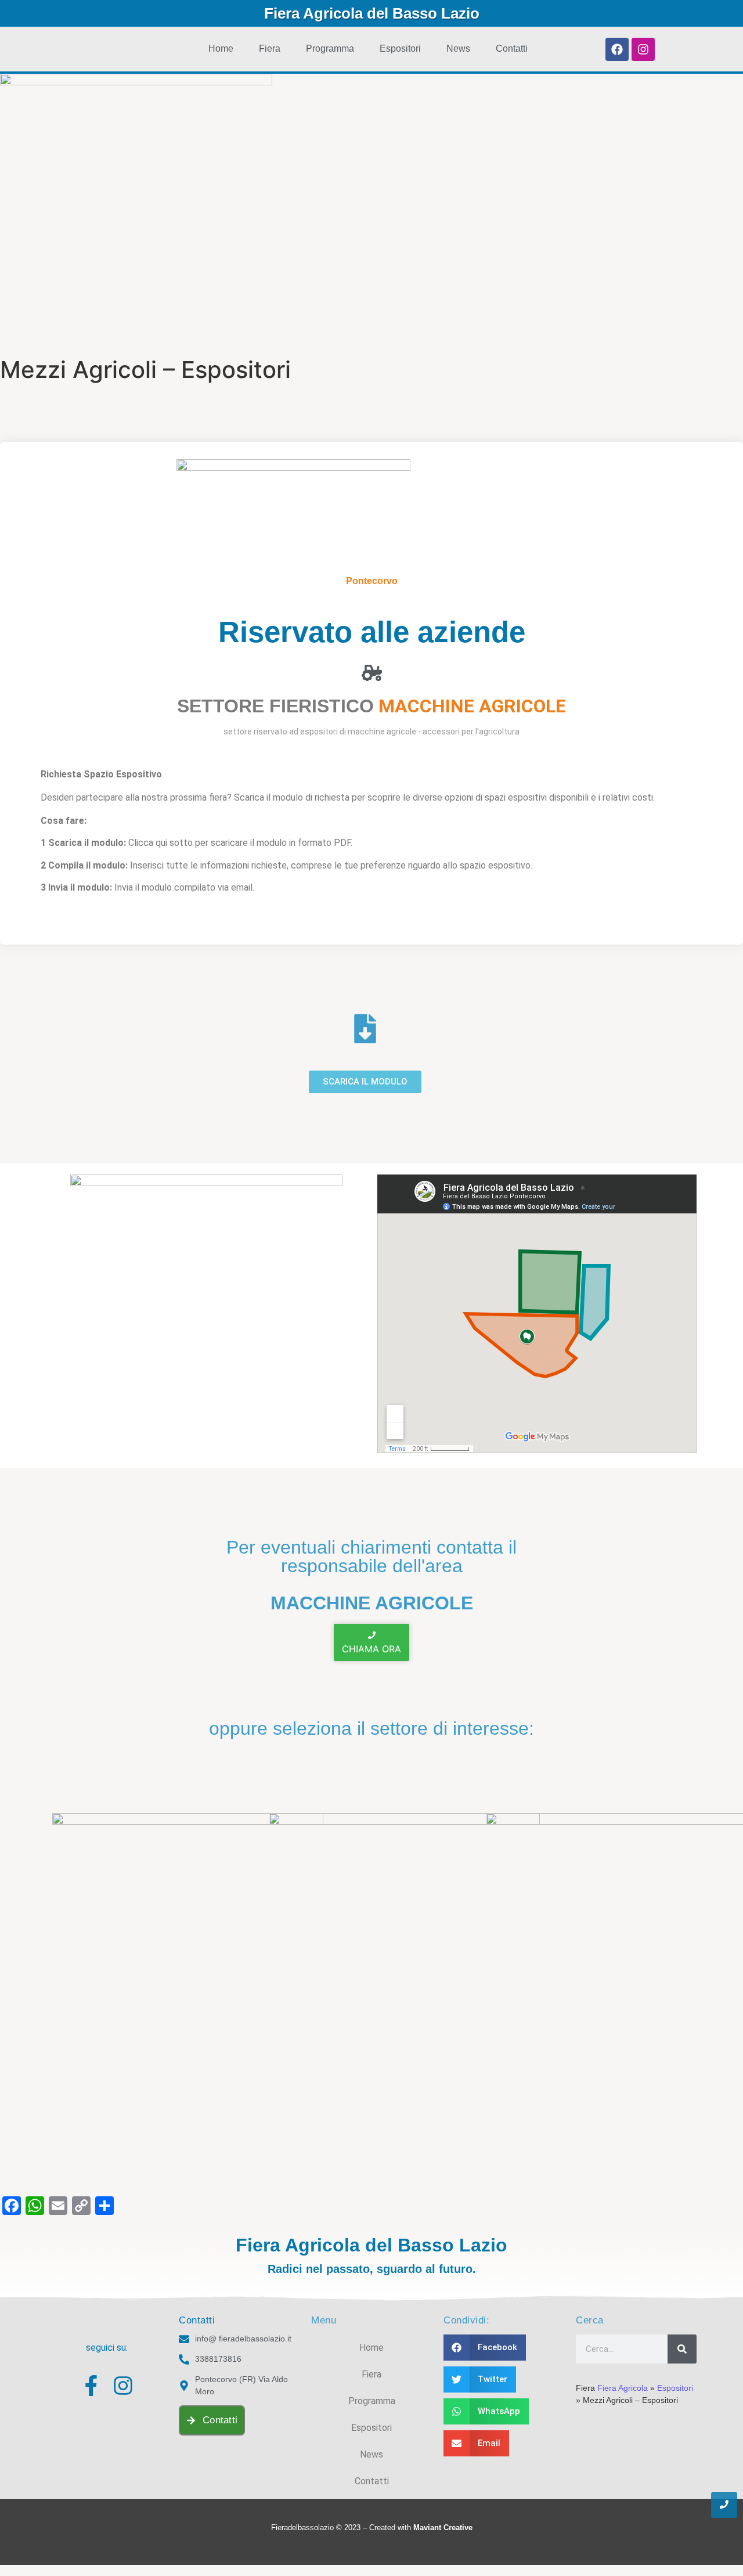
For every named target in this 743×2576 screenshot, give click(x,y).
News (458, 48)
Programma (330, 48)
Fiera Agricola (623, 2388)
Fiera (270, 48)
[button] (485, 2348)
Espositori (400, 48)
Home (221, 48)
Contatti (512, 48)
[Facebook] (617, 49)
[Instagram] (643, 49)
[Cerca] (682, 2349)
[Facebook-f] (91, 2386)
